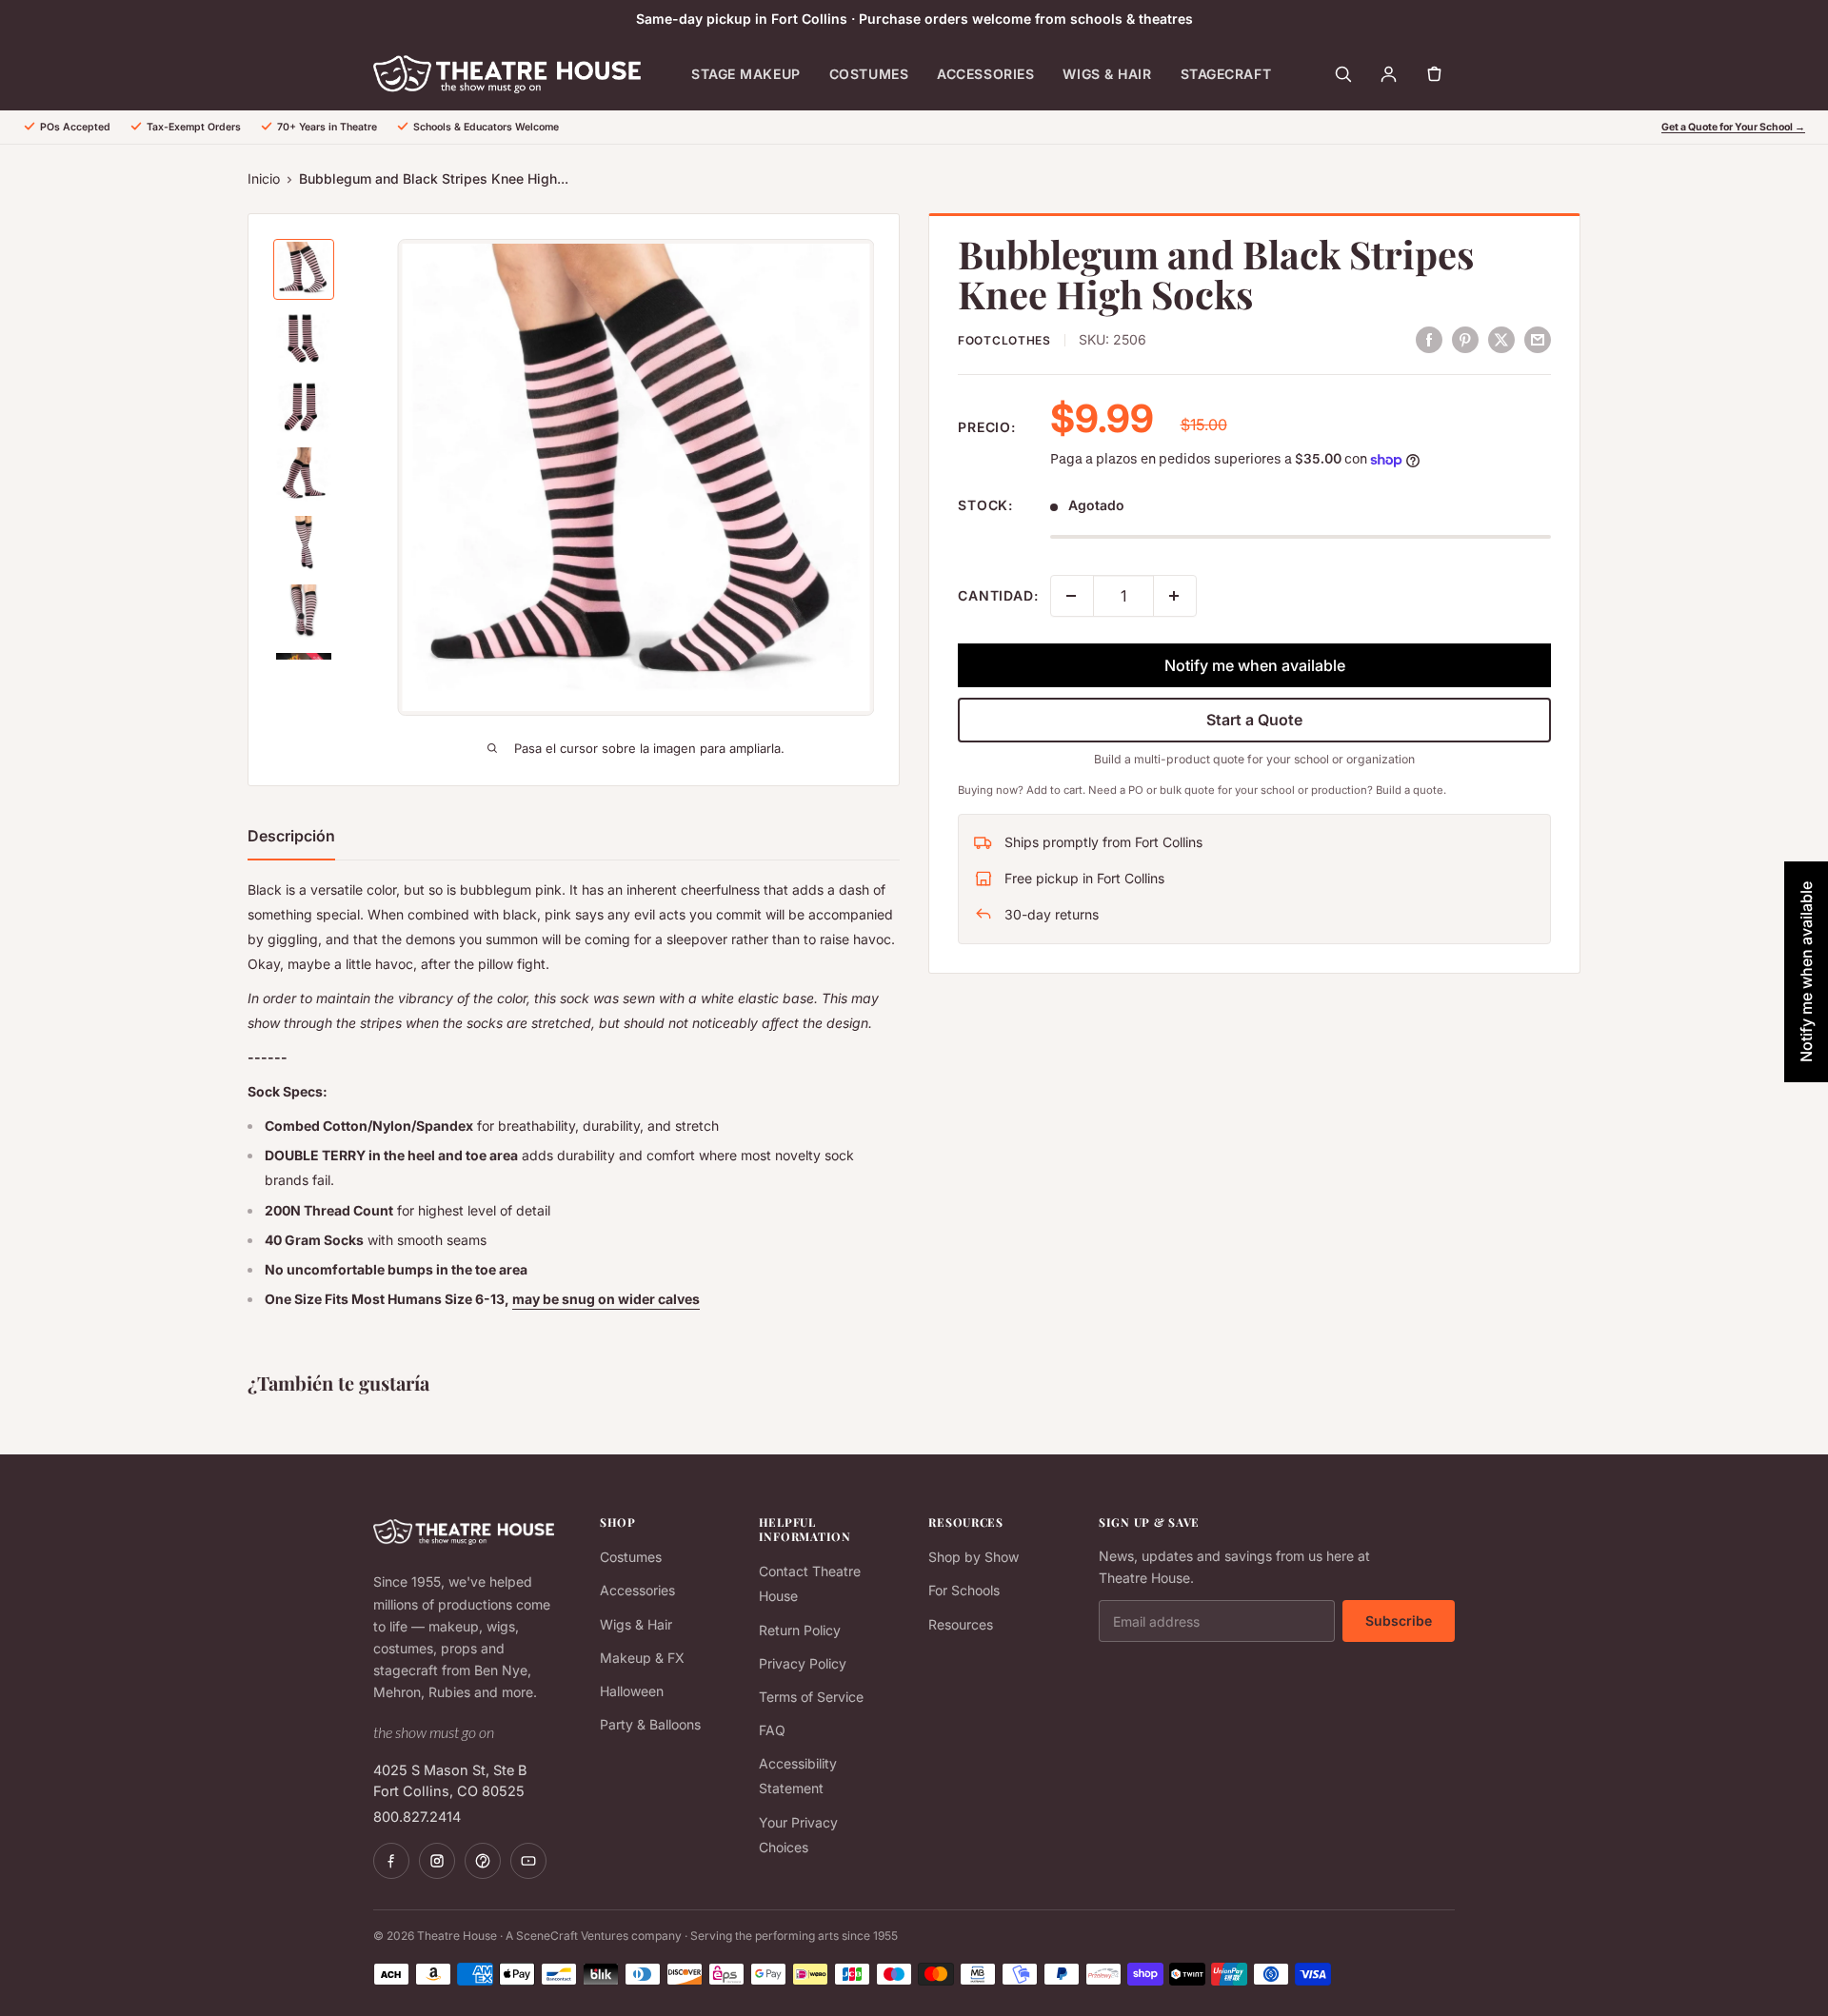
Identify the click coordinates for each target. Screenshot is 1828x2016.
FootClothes (1004, 340)
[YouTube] (528, 1861)
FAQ (772, 1730)
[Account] (1388, 74)
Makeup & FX (642, 1658)
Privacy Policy (803, 1663)
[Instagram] (437, 1861)
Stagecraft (1226, 74)
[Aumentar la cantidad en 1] (1175, 596)
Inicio (264, 178)
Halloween (632, 1691)
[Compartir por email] (1538, 339)
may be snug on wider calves (606, 1299)
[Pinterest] (483, 1861)
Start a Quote (1254, 720)
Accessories (985, 74)
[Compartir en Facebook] (1429, 339)
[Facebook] (391, 1861)
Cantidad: (998, 595)
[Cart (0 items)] (1434, 74)
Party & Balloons (650, 1724)
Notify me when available (1255, 665)
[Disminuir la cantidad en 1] (1072, 596)
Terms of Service (811, 1697)
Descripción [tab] (291, 836)
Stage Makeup (746, 74)
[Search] (1342, 74)
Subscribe (1399, 1621)
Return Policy (800, 1630)
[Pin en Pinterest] (1465, 339)
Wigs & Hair (1107, 74)
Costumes (869, 74)
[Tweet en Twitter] (1501, 339)
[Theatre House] (507, 74)
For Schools (964, 1590)
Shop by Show (974, 1557)
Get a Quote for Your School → (1733, 127)
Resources (961, 1624)
